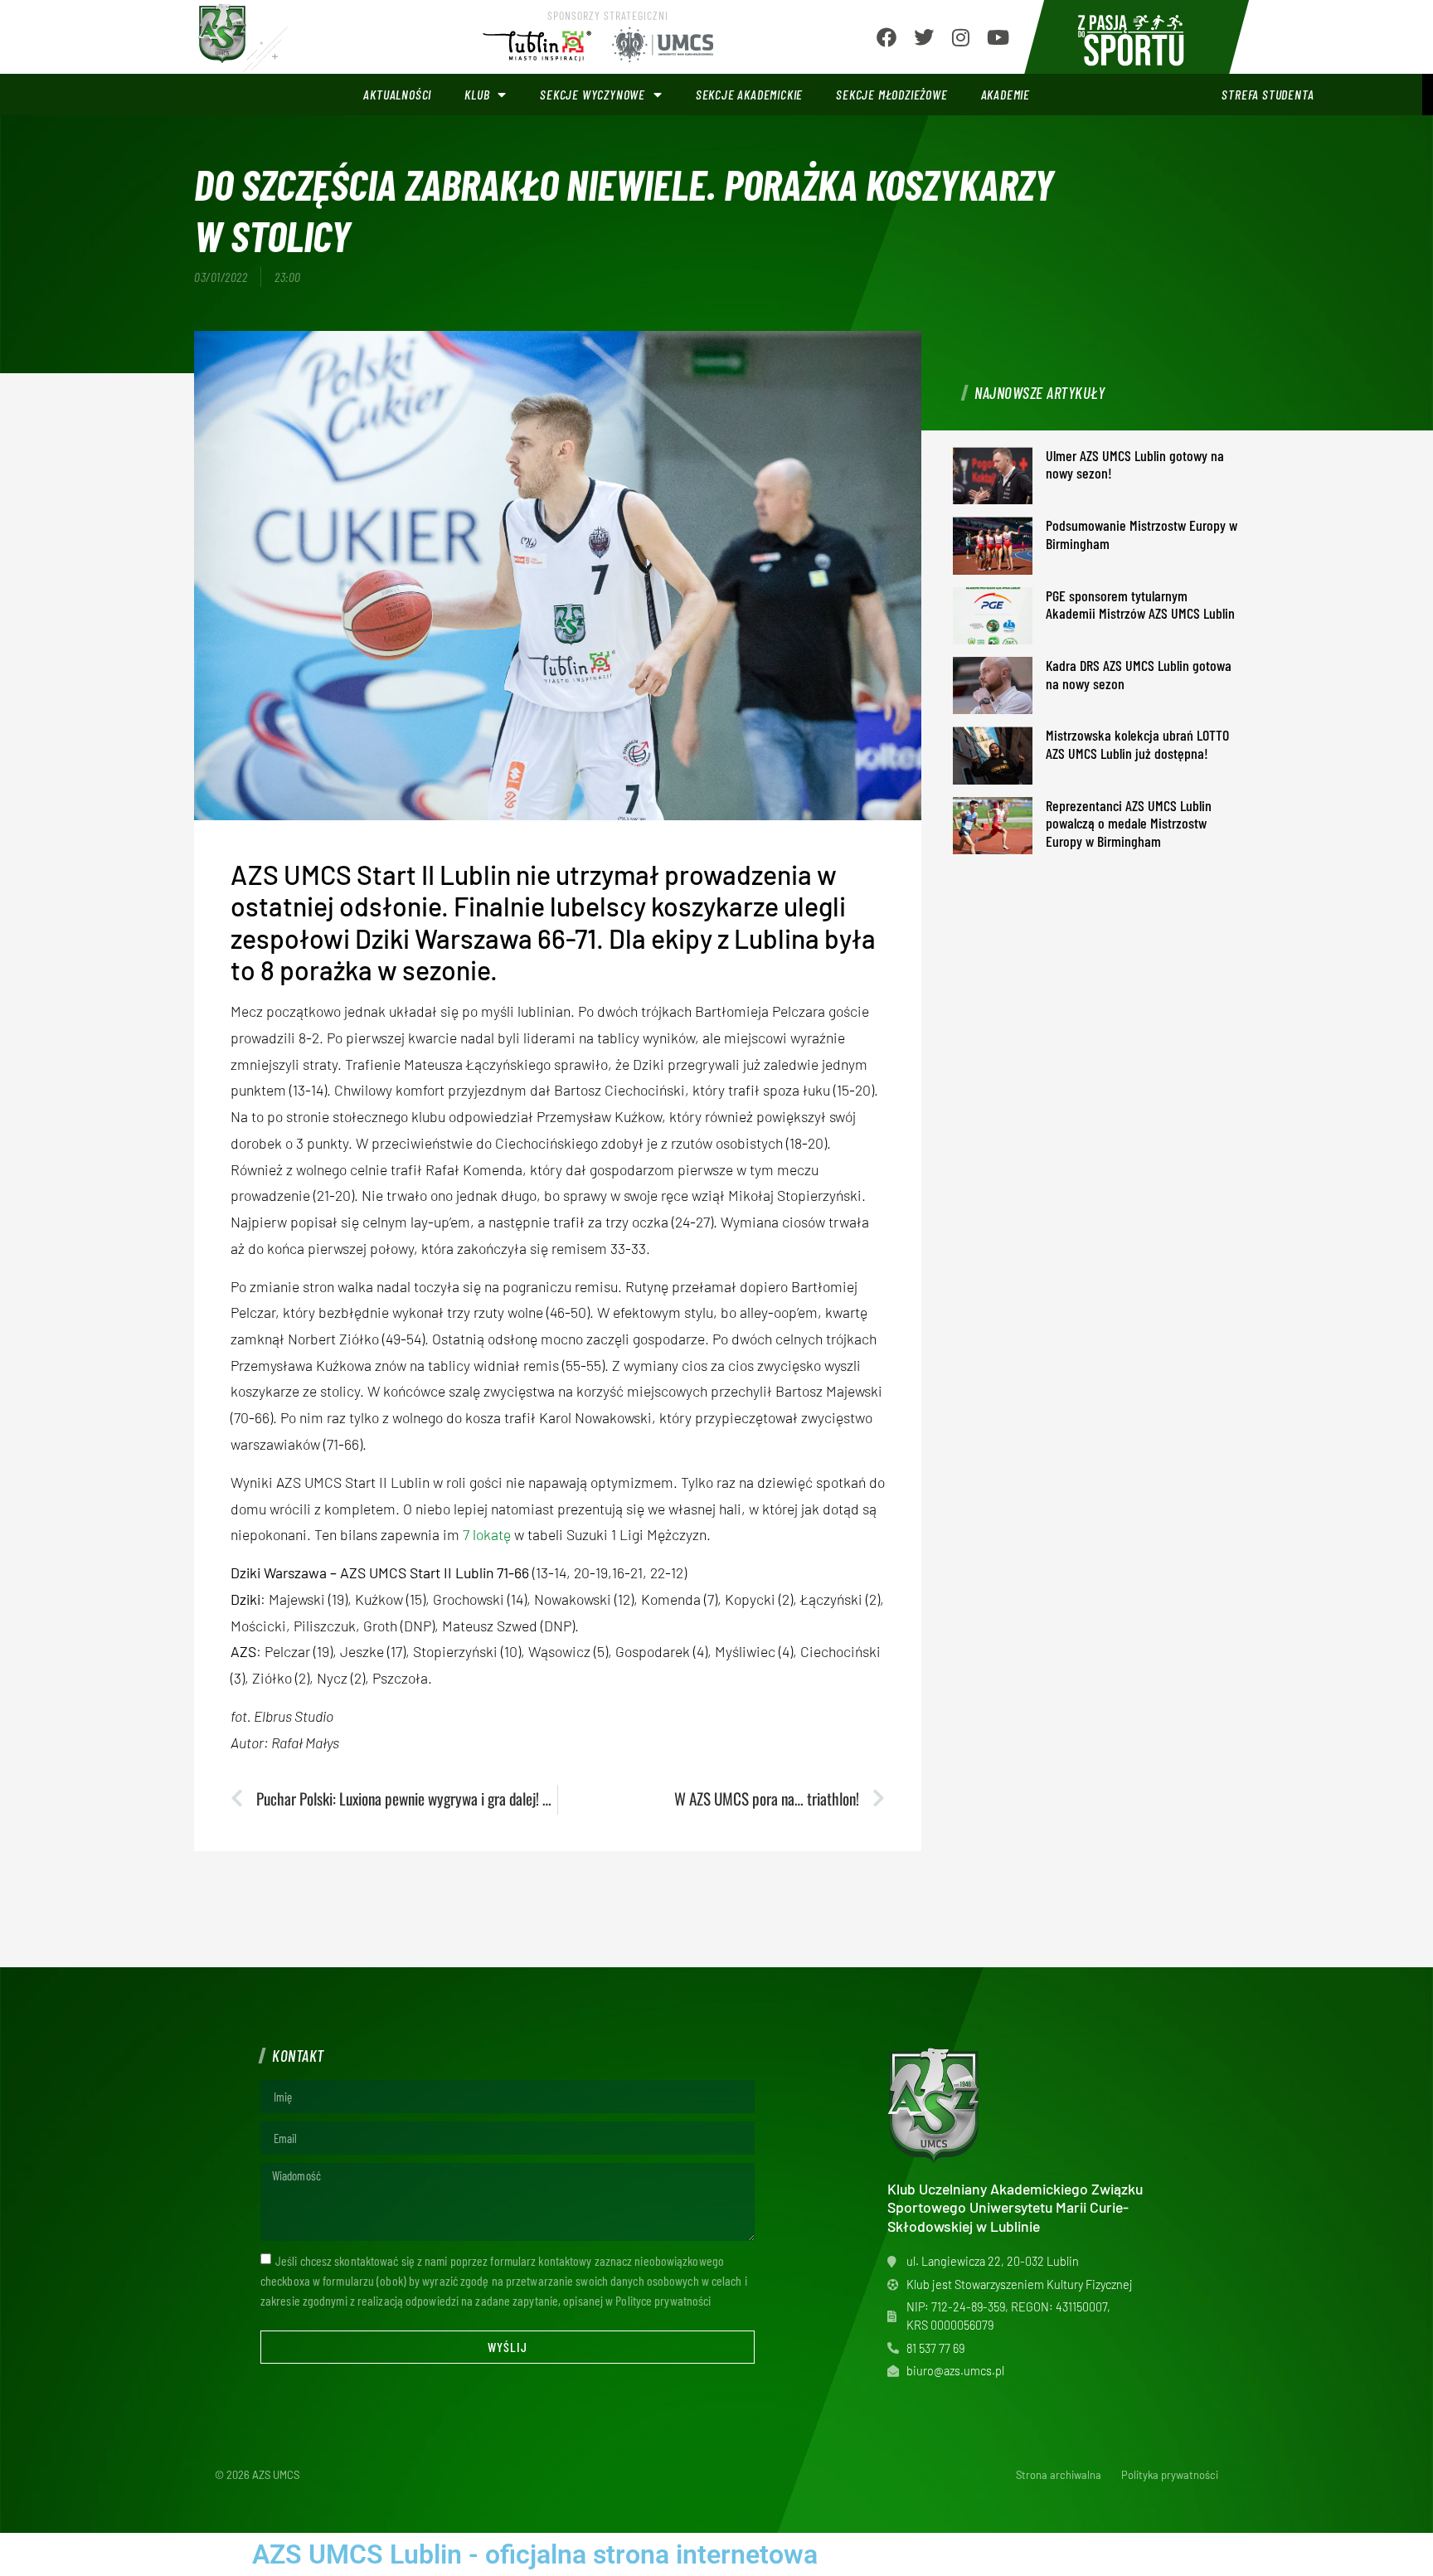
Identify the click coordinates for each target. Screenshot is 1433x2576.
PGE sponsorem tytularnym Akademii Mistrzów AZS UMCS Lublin (1140, 605)
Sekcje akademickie (749, 94)
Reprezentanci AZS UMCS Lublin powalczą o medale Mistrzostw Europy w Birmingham (1129, 823)
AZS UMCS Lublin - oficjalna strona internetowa (535, 2554)
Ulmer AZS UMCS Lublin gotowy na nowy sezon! (1135, 464)
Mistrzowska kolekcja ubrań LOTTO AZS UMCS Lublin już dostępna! (1137, 744)
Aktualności (397, 94)
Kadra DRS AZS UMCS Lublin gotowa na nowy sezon (1139, 674)
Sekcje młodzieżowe (891, 94)
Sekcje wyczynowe (593, 94)
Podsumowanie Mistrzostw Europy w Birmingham (1142, 534)
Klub (477, 94)
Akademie (1006, 94)
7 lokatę (487, 1534)
